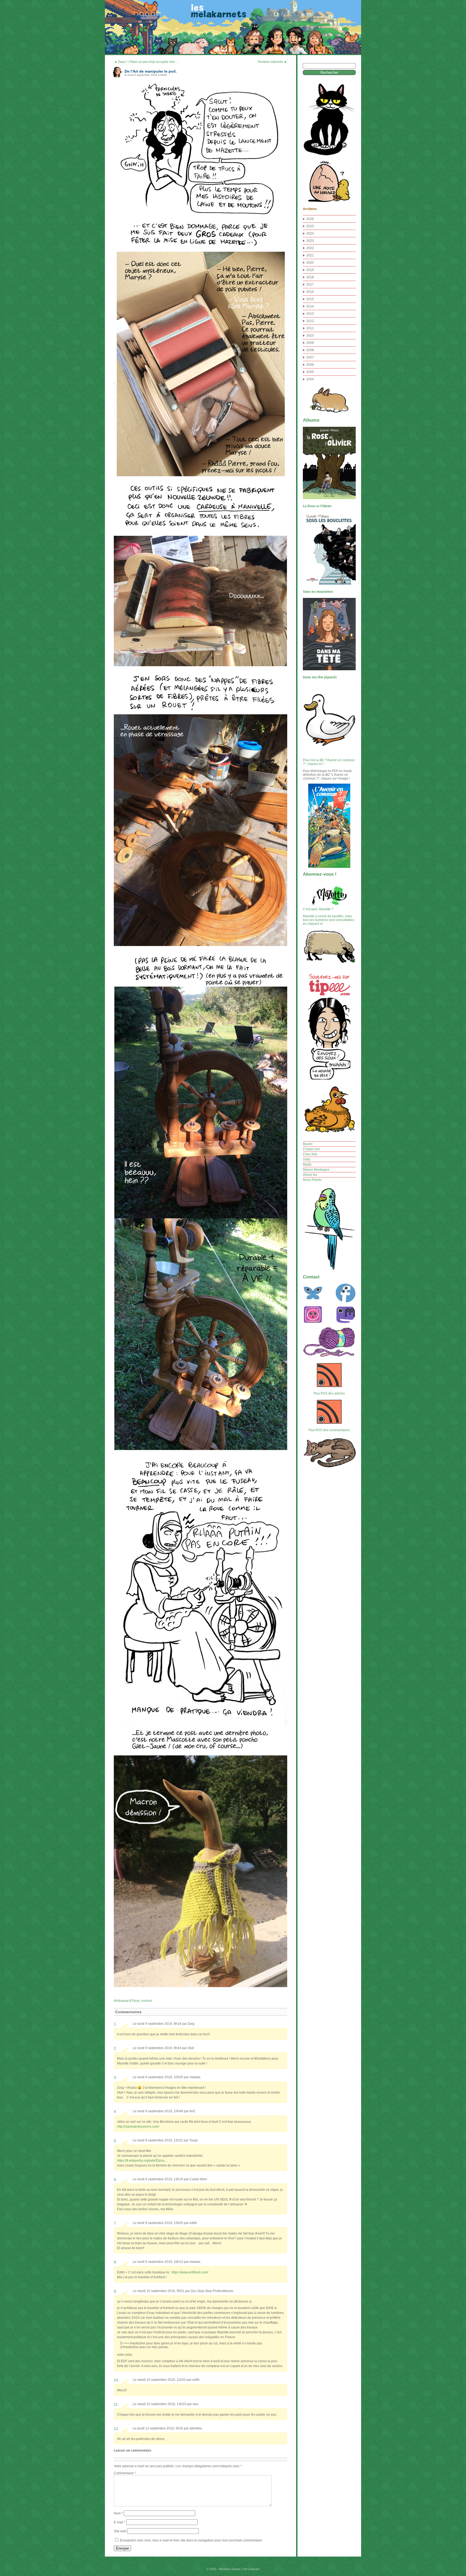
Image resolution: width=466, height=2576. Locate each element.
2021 (310, 255)
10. (116, 2380)
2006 (310, 365)
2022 (310, 248)
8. (115, 2262)
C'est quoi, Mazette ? (318, 909)
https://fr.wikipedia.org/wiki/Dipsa (141, 2161)
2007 (310, 357)
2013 (310, 314)
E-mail (120, 2522)
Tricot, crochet (142, 2001)
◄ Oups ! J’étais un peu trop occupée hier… (146, 62)
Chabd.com (311, 1149)
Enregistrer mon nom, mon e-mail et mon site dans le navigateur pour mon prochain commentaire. (191, 2540)
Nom (118, 2513)
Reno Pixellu (312, 1180)
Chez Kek (310, 1154)
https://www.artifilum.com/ (190, 2272)
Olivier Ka (310, 1175)
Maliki (307, 1165)
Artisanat (122, 2001)
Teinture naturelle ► (272, 62)
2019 (310, 270)
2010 (310, 336)
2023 (310, 241)
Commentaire (125, 2473)
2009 (310, 343)
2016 (310, 292)
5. (115, 2141)
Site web (120, 2531)
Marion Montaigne (316, 1170)
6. (115, 2179)
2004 (310, 379)
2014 (310, 306)
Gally (307, 1159)
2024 (310, 233)
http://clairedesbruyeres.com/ (138, 2127)
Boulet (308, 1144)
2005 (310, 372)
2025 (310, 226)
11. (116, 2404)
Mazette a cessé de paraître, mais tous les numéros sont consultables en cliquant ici (329, 920)
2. (115, 2048)
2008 (310, 350)
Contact (311, 1277)
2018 (310, 277)
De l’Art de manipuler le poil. (151, 71)
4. (115, 2111)
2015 (310, 299)
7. (115, 2223)
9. (115, 2291)
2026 (310, 219)
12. (116, 2429)
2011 (310, 328)
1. (115, 2024)
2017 (310, 285)
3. (115, 2077)
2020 (310, 263)
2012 (310, 321)
